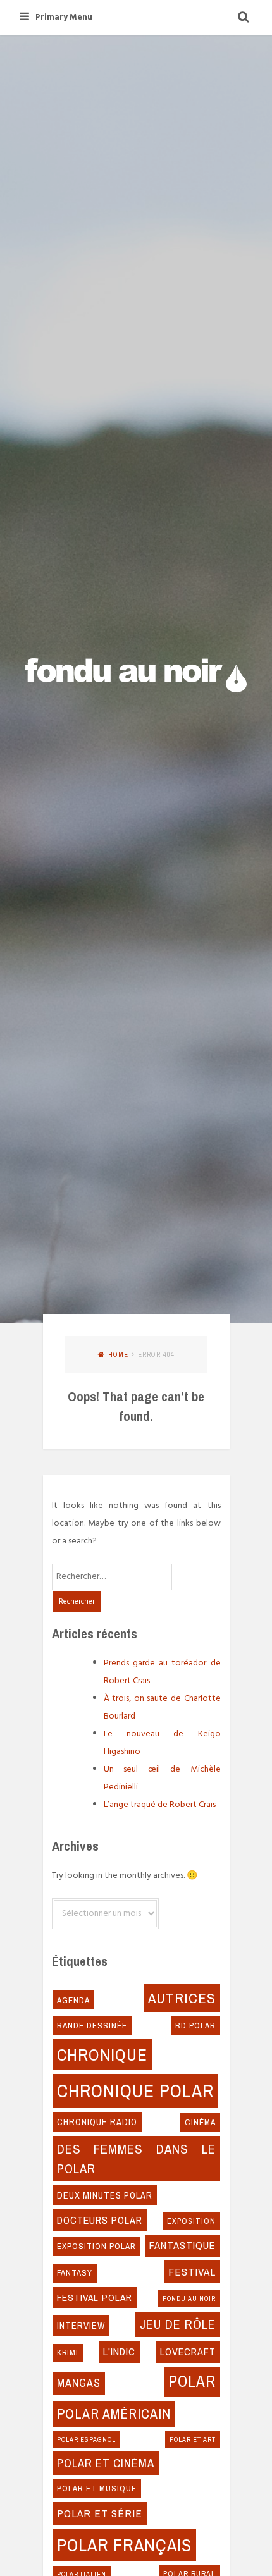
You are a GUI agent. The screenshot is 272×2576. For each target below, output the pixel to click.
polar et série (100, 2513)
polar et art (193, 2439)
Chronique (102, 2054)
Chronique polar (135, 2091)
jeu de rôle (178, 2324)
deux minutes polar (105, 2195)
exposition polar (96, 2246)
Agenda (73, 2000)
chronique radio (97, 2122)
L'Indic (119, 2352)
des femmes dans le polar (136, 2158)
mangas (79, 2383)
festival (192, 2272)
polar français (124, 2545)
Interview (81, 2326)
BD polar (195, 2026)
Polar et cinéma (106, 2463)
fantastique (182, 2245)
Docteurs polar (100, 2220)
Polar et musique (97, 2488)
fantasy (75, 2273)
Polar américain (114, 2414)
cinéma (200, 2122)
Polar (192, 2381)
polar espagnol (86, 2439)
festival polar (95, 2297)
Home (118, 1354)
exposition (191, 2221)
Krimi (68, 2352)
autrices (182, 1998)
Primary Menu (64, 17)
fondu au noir (189, 2298)
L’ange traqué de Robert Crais (160, 1805)
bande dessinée (92, 2025)
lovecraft (188, 2352)
